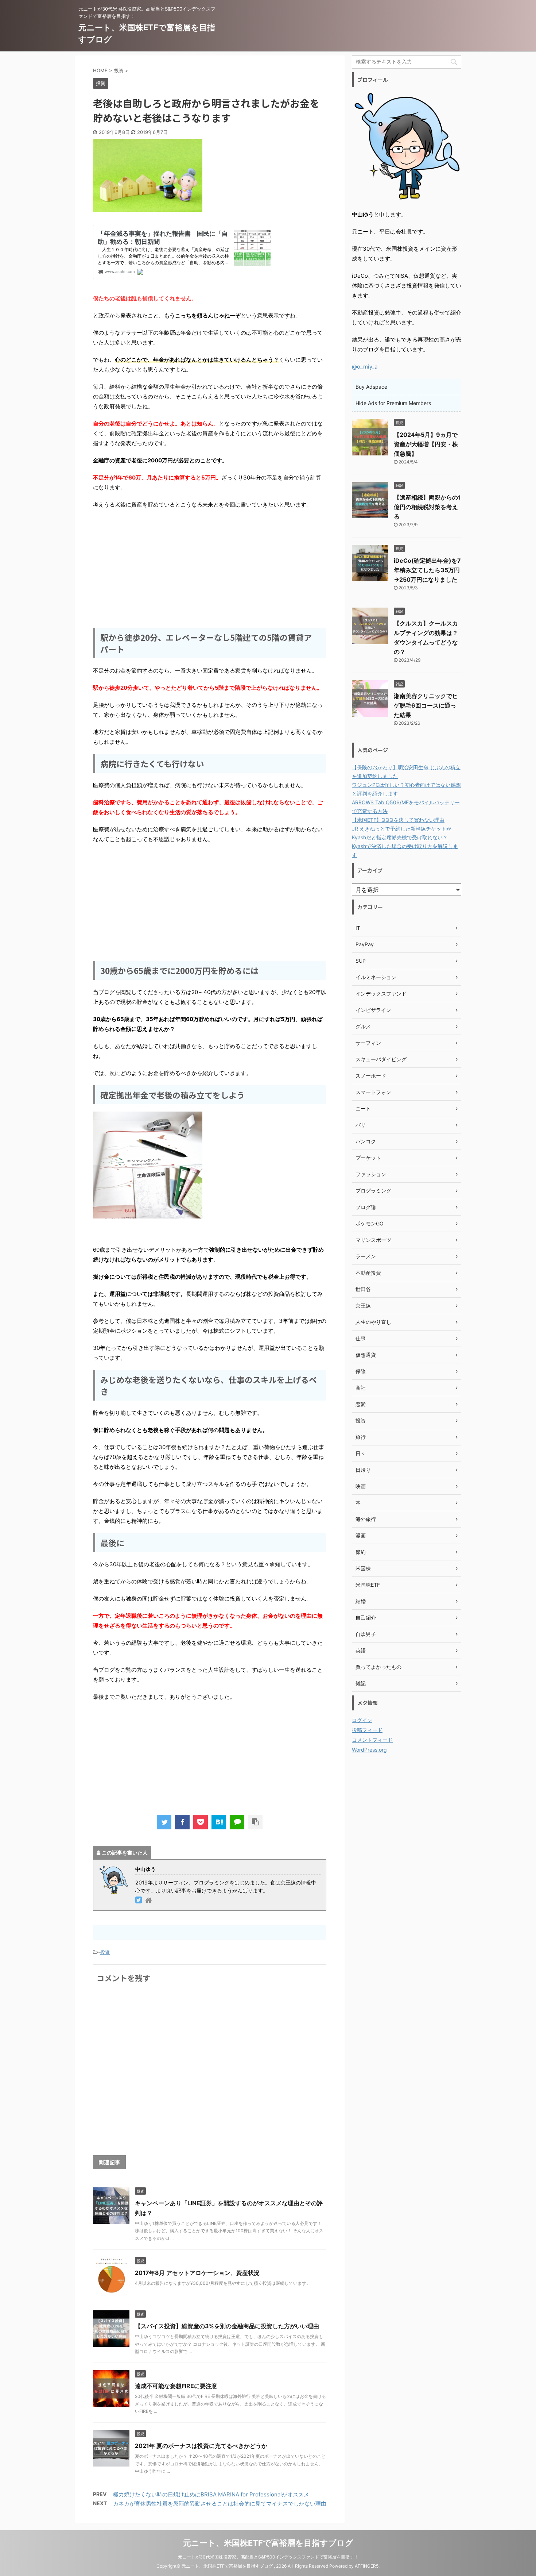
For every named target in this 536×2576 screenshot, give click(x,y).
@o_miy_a (365, 367)
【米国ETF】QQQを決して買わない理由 (398, 820)
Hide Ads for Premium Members (393, 403)
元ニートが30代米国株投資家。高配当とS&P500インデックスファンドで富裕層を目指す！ (268, 2557)
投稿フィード (367, 1730)
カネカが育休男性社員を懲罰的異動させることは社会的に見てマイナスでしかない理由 (220, 2504)
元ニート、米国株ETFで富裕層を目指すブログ (268, 2543)
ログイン (362, 1720)
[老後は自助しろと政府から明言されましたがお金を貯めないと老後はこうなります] (219, 1822)
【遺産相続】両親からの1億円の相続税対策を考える (427, 507)
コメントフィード (372, 1740)
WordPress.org (369, 1750)
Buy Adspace (371, 387)
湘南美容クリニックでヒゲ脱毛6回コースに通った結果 (426, 705)
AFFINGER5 (367, 2566)
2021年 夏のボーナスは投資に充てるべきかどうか (201, 2446)
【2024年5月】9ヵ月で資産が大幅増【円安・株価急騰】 (426, 444)
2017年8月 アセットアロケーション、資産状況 (197, 2273)
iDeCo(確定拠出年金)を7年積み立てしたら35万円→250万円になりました (427, 570)
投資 (105, 1952)
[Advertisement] (210, 568)
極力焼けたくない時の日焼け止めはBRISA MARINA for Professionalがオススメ (211, 2494)
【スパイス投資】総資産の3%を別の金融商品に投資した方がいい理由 (227, 2326)
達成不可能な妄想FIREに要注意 (176, 2386)
